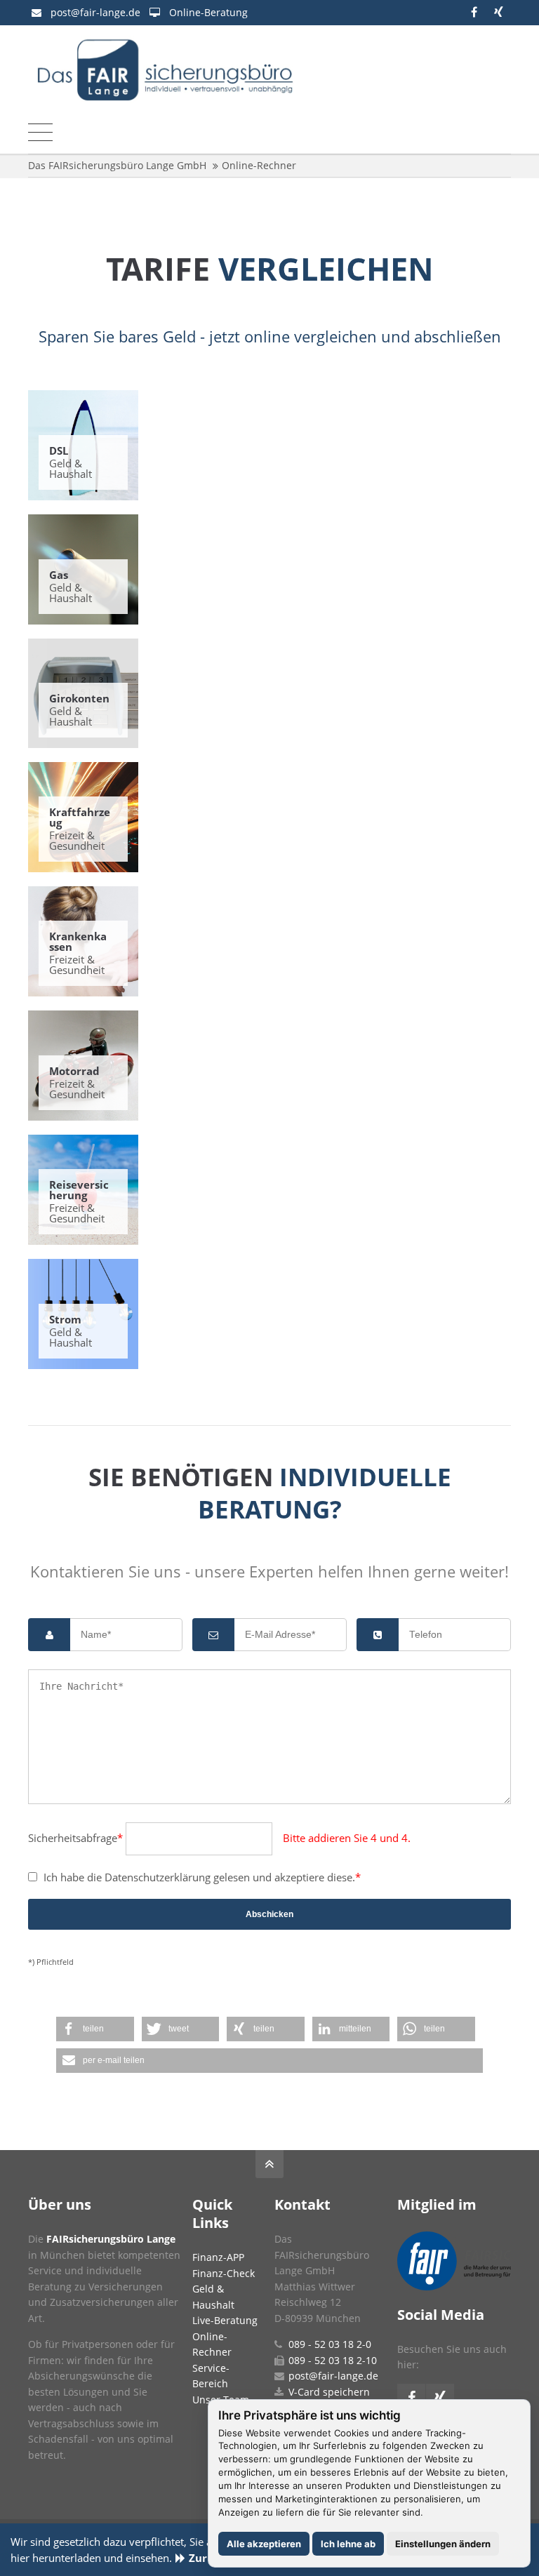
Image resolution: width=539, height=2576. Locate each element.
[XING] (499, 12)
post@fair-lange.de (95, 12)
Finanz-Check (224, 2273)
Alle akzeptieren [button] (264, 2544)
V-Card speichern (329, 2392)
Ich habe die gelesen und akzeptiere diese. (194, 1877)
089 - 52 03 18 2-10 (333, 2360)
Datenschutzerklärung (158, 1877)
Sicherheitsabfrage (75, 1838)
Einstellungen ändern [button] (443, 2544)
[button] (95, 2029)
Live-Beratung (225, 2320)
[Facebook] (474, 12)
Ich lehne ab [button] (348, 2544)
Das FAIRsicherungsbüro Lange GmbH (117, 165)
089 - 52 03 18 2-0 (330, 2344)
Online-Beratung (208, 12)
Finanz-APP (218, 2257)
